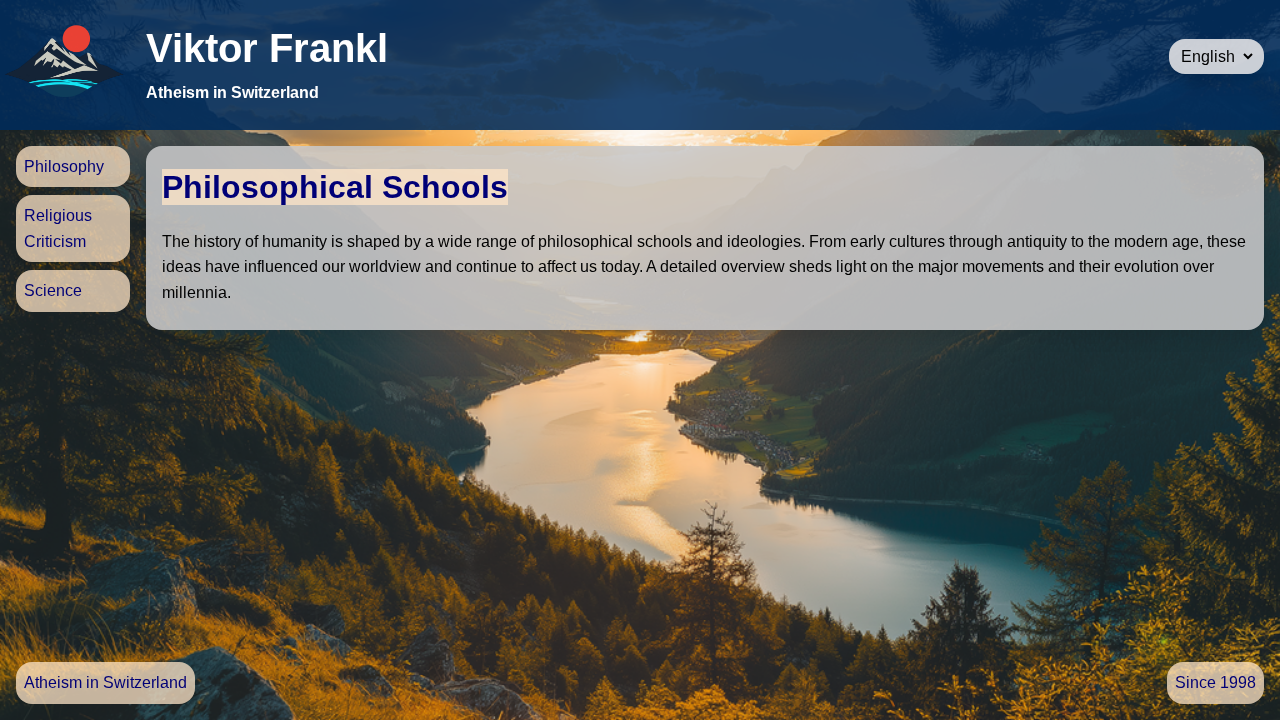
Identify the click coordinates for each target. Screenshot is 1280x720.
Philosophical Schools (335, 187)
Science (53, 290)
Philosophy (64, 166)
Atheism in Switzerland (105, 682)
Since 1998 (1215, 682)
